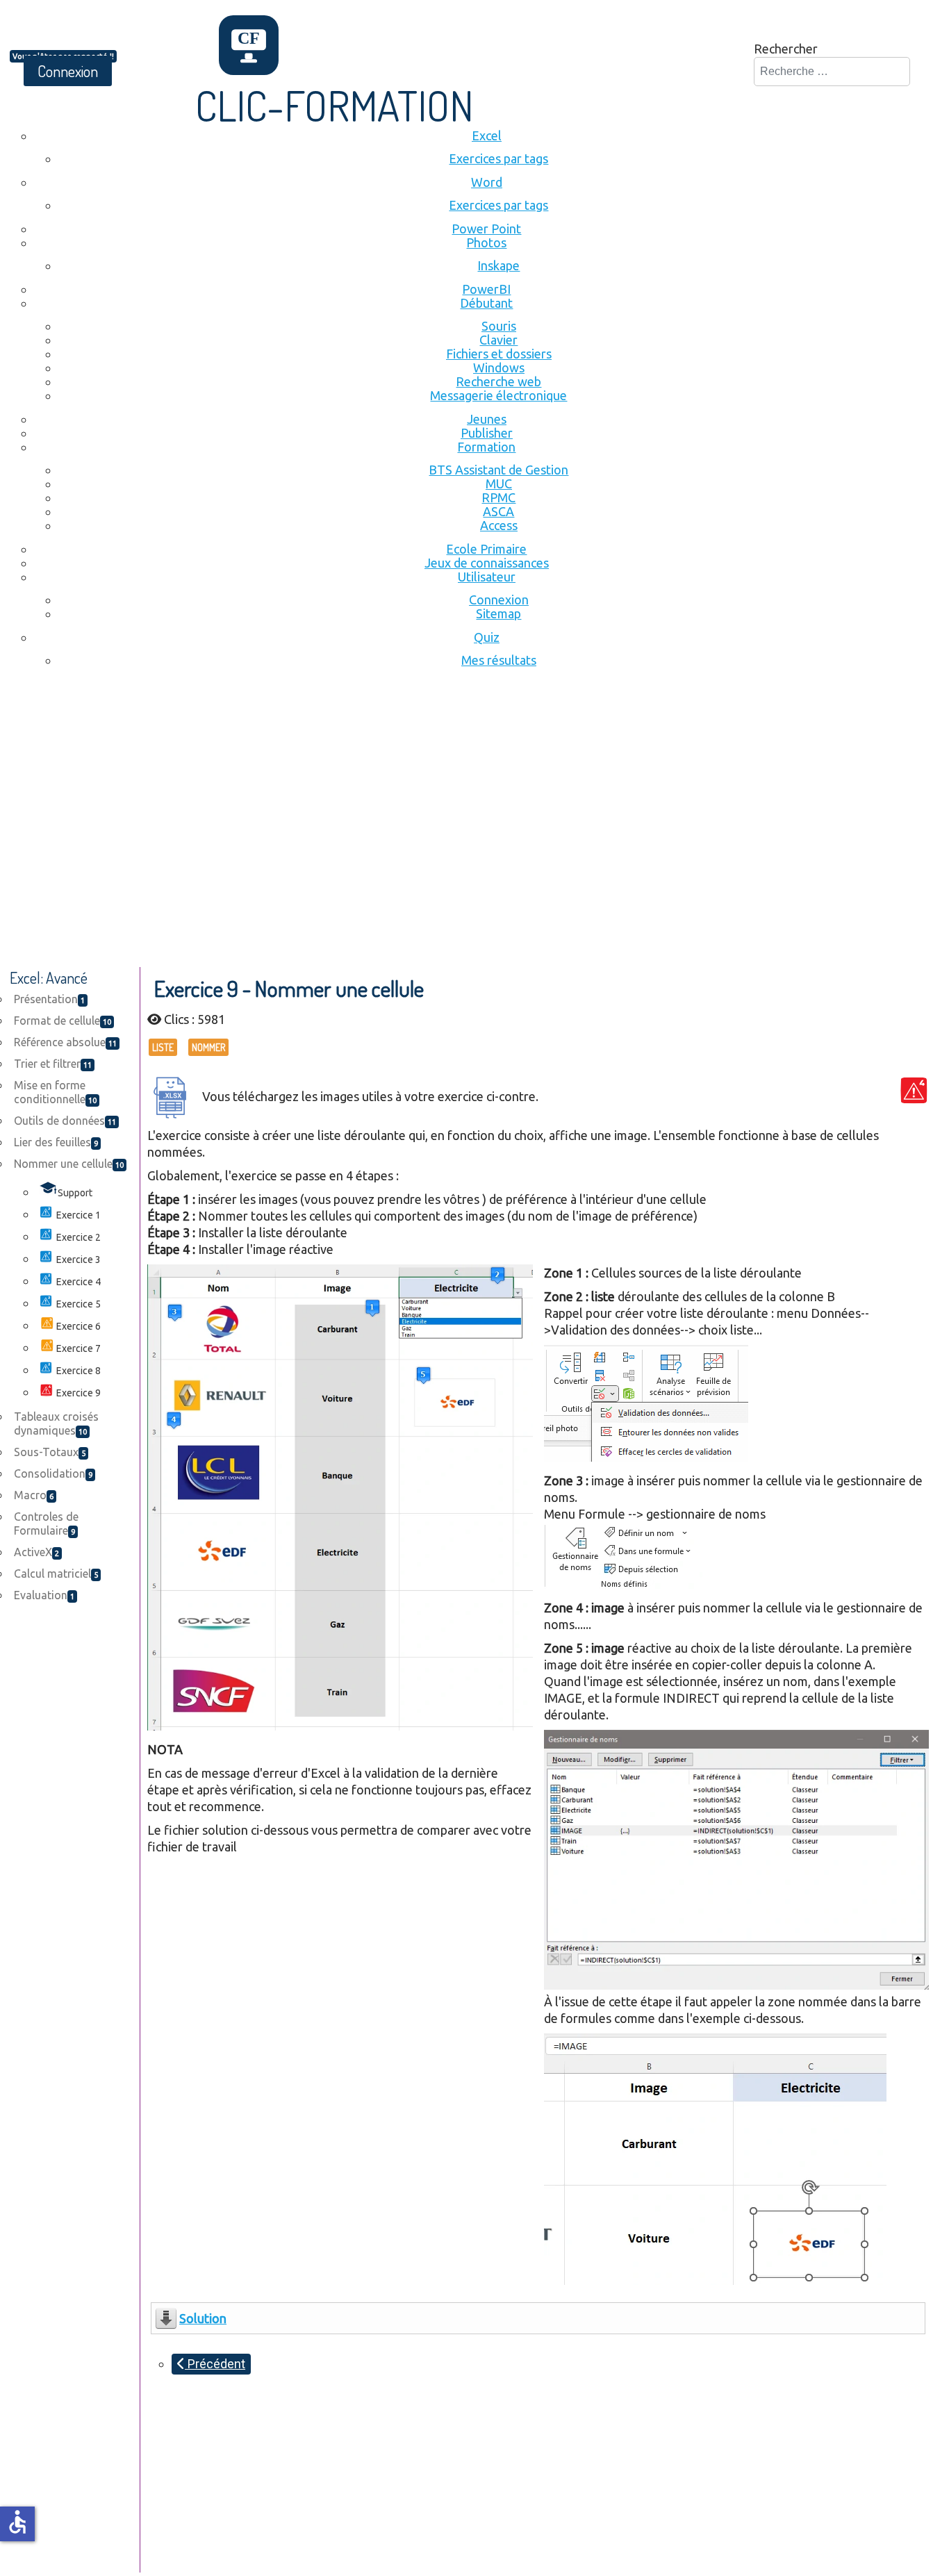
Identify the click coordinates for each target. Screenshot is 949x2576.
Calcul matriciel (56, 1574)
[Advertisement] (474, 790)
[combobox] (832, 72)
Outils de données (65, 1121)
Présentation (49, 999)
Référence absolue (65, 1042)
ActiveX (36, 1552)
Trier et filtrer (53, 1064)
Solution (203, 2318)
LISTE (163, 1047)
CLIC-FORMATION (335, 105)
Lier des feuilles (56, 1142)
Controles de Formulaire (46, 1524)
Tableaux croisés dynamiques (56, 1423)
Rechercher (786, 49)
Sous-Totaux (50, 1452)
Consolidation (53, 1473)
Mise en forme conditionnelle (55, 1092)
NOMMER (208, 1047)
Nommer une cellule (69, 1164)
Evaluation (44, 1595)
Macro (34, 1495)
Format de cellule (63, 1021)
